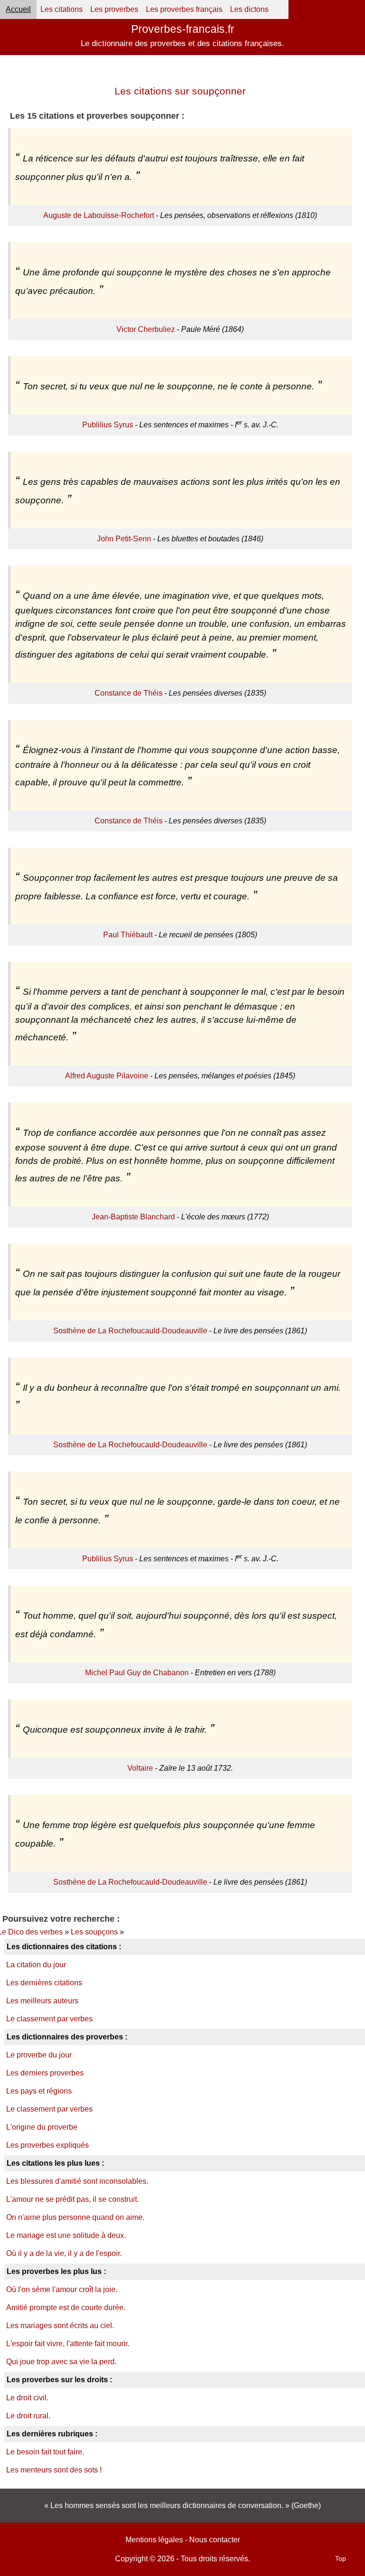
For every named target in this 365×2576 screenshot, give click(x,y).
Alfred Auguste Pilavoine (107, 1076)
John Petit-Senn (124, 539)
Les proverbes (114, 9)
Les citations (62, 9)
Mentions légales (154, 2540)
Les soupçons (94, 1932)
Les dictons (249, 9)
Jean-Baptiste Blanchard (133, 1217)
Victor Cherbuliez (146, 329)
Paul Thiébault (128, 935)
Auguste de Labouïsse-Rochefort (99, 215)
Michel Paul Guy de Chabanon (137, 1673)
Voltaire (140, 1768)
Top (341, 2558)
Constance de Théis (129, 693)
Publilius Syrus (108, 425)
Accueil (18, 9)
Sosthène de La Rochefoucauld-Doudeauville (130, 1331)
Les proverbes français (184, 9)
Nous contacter (215, 2540)
